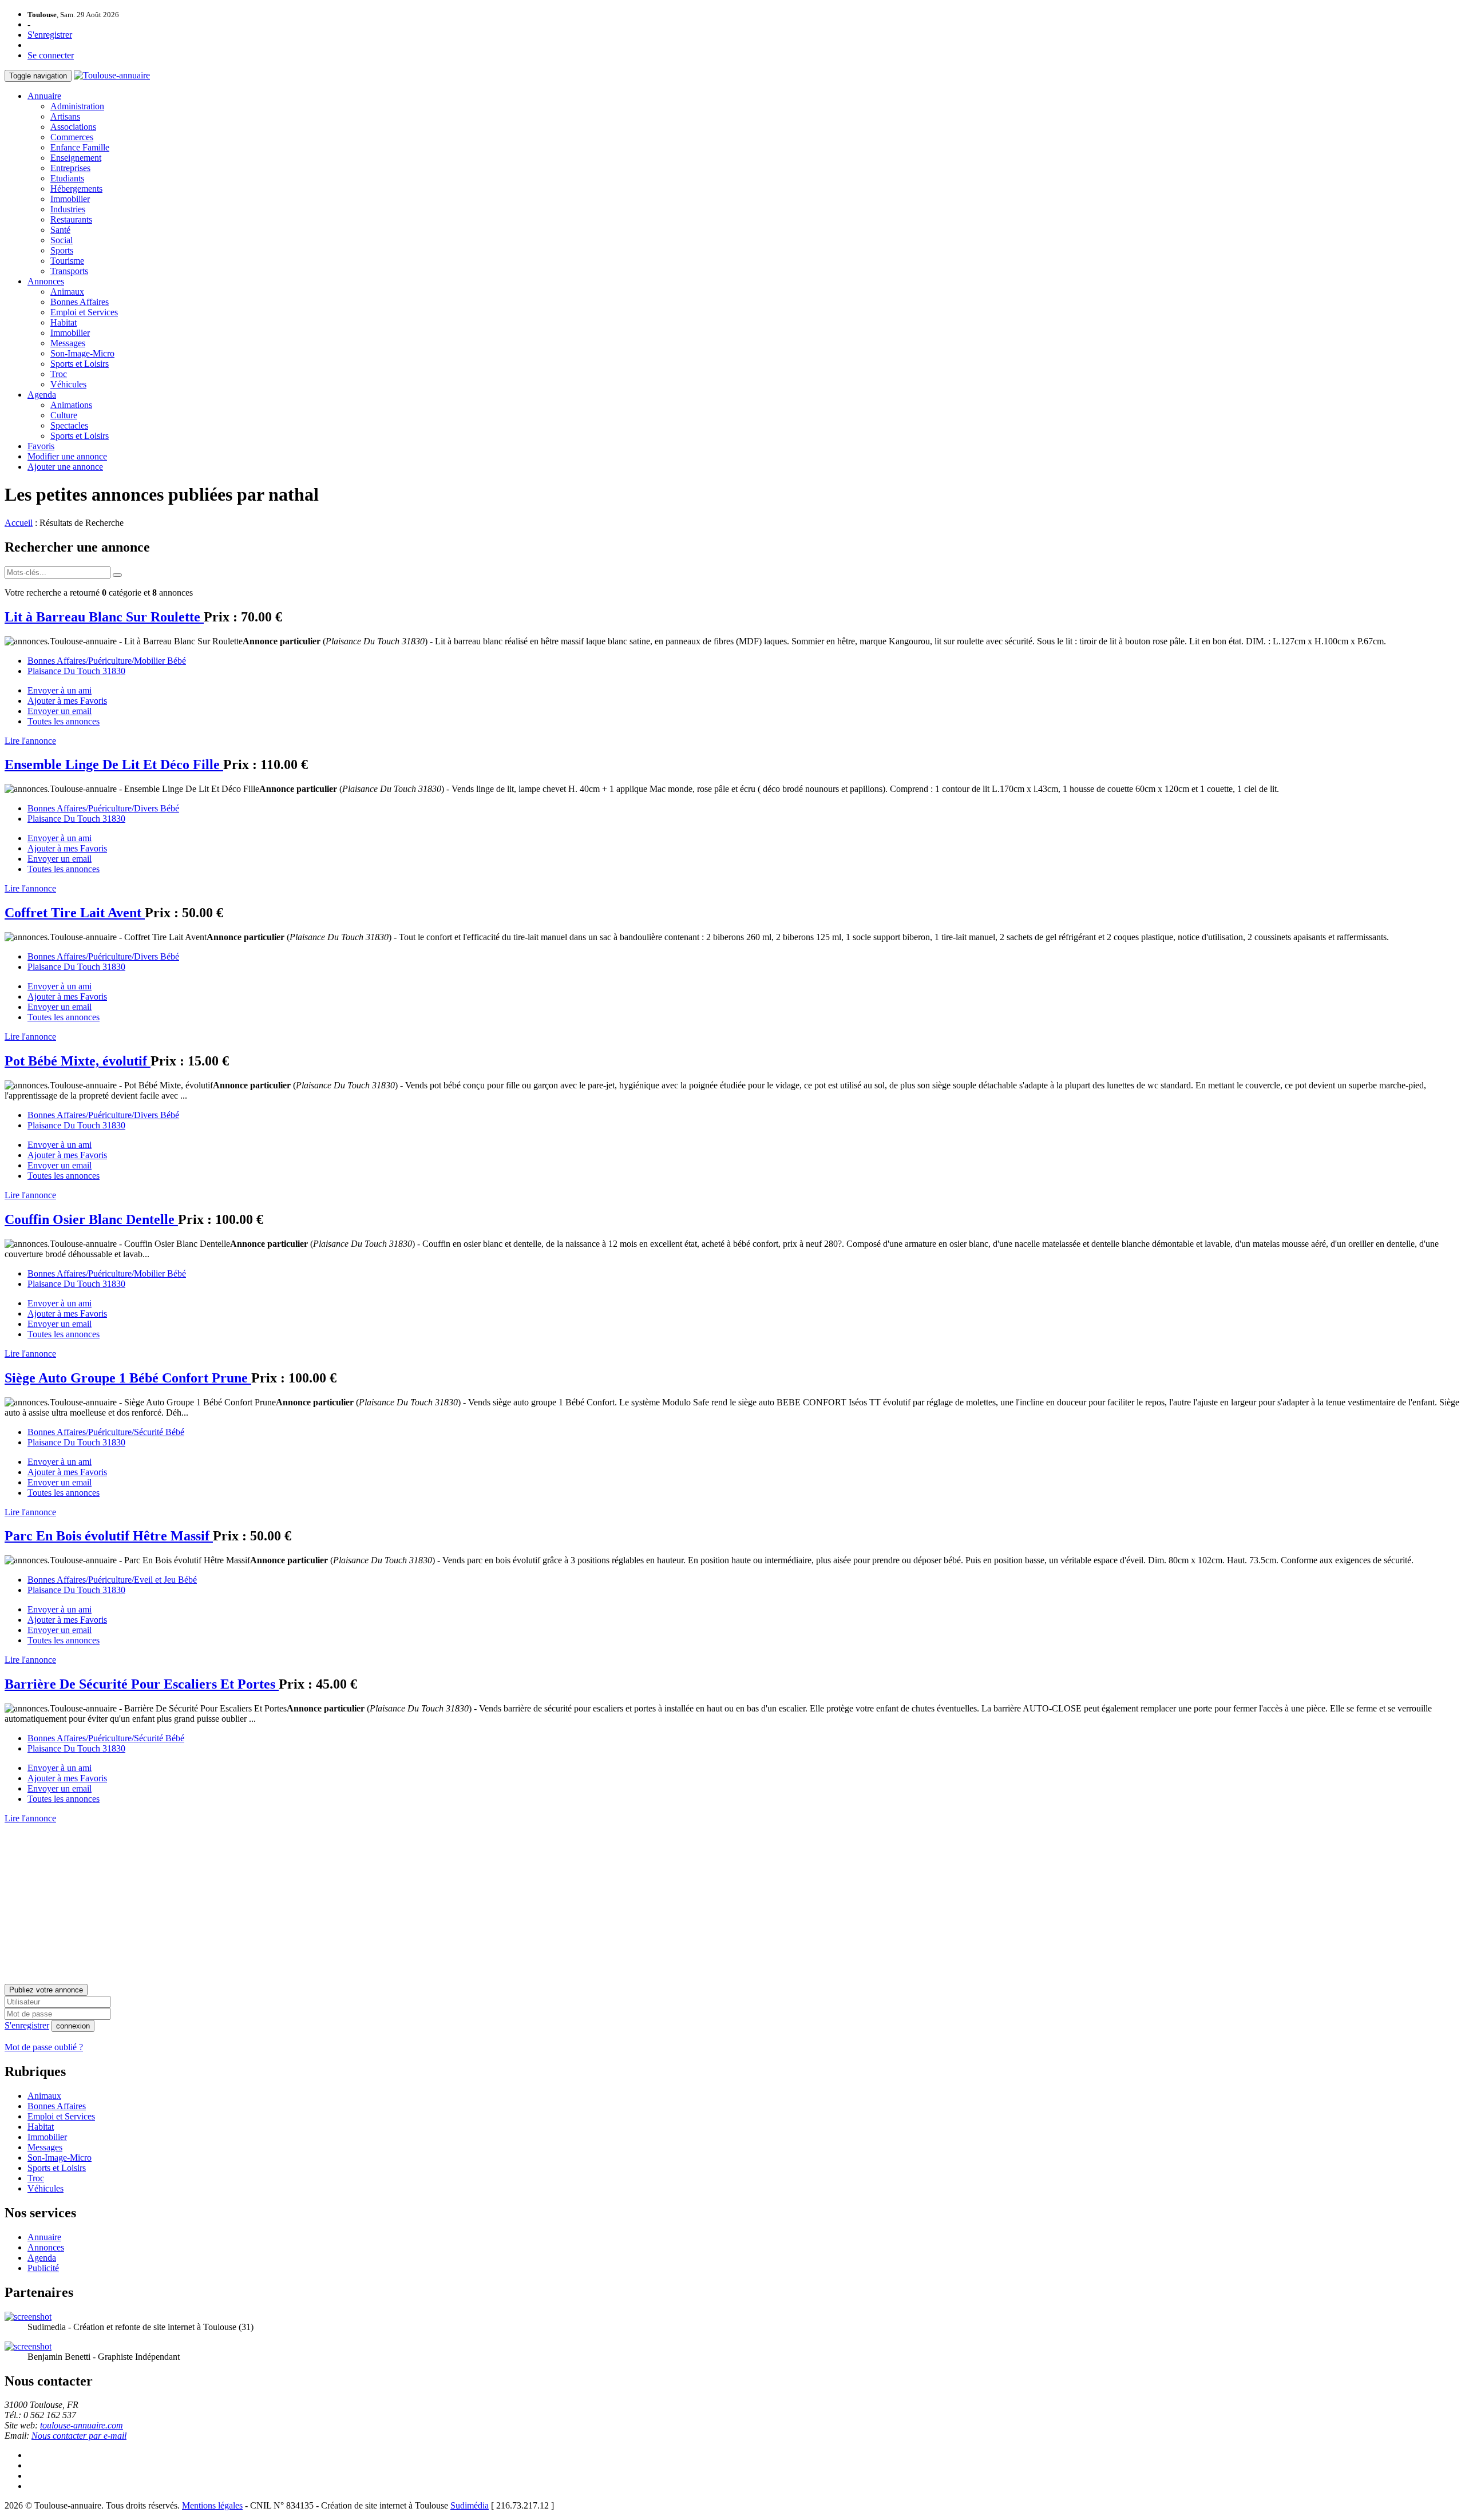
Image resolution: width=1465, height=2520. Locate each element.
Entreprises (70, 168)
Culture (64, 415)
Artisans (65, 116)
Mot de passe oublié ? (44, 2047)
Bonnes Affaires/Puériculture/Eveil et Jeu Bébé (112, 1580)
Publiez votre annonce (46, 1990)
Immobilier (70, 199)
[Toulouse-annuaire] (112, 75)
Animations (71, 405)
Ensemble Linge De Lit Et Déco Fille (114, 764)
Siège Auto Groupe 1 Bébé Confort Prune (128, 1378)
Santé (60, 230)
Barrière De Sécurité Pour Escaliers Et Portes (142, 1684)
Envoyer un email (60, 711)
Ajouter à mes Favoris (67, 701)
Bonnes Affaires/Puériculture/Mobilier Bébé (107, 661)
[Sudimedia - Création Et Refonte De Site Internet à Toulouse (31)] (28, 2317)
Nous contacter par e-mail (79, 2436)
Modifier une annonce (67, 456)
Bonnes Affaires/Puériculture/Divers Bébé (103, 808)
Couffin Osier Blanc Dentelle (91, 1219)
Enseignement (76, 158)
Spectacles (69, 425)
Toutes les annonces (64, 721)
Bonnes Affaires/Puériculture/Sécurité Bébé (106, 1432)
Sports (62, 250)
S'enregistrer (50, 35)
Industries (68, 209)
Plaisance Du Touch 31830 (76, 671)
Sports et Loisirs (80, 364)
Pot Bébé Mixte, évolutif (78, 1061)
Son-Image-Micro (82, 353)
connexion (73, 2026)
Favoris (41, 446)
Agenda (42, 395)
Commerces (72, 137)
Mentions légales (212, 2505)
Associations (73, 127)
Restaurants (71, 219)
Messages (68, 343)
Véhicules (68, 384)
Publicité (43, 2268)
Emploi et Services (84, 312)
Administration (77, 106)
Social (62, 240)
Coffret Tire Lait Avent (75, 913)
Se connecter (51, 55)
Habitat (64, 322)
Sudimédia (470, 2505)
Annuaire (44, 96)
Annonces (46, 281)
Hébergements (76, 189)
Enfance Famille (80, 147)
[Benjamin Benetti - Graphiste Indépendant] (28, 2346)
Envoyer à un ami (60, 690)
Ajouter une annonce (65, 467)
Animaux (67, 292)
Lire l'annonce (30, 741)
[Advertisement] (348, 1904)
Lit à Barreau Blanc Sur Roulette (104, 617)
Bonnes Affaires (80, 302)
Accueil (19, 523)
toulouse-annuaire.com (82, 2425)
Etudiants (67, 178)
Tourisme (67, 261)
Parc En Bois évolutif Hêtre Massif (109, 1536)
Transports (69, 271)
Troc (59, 374)
